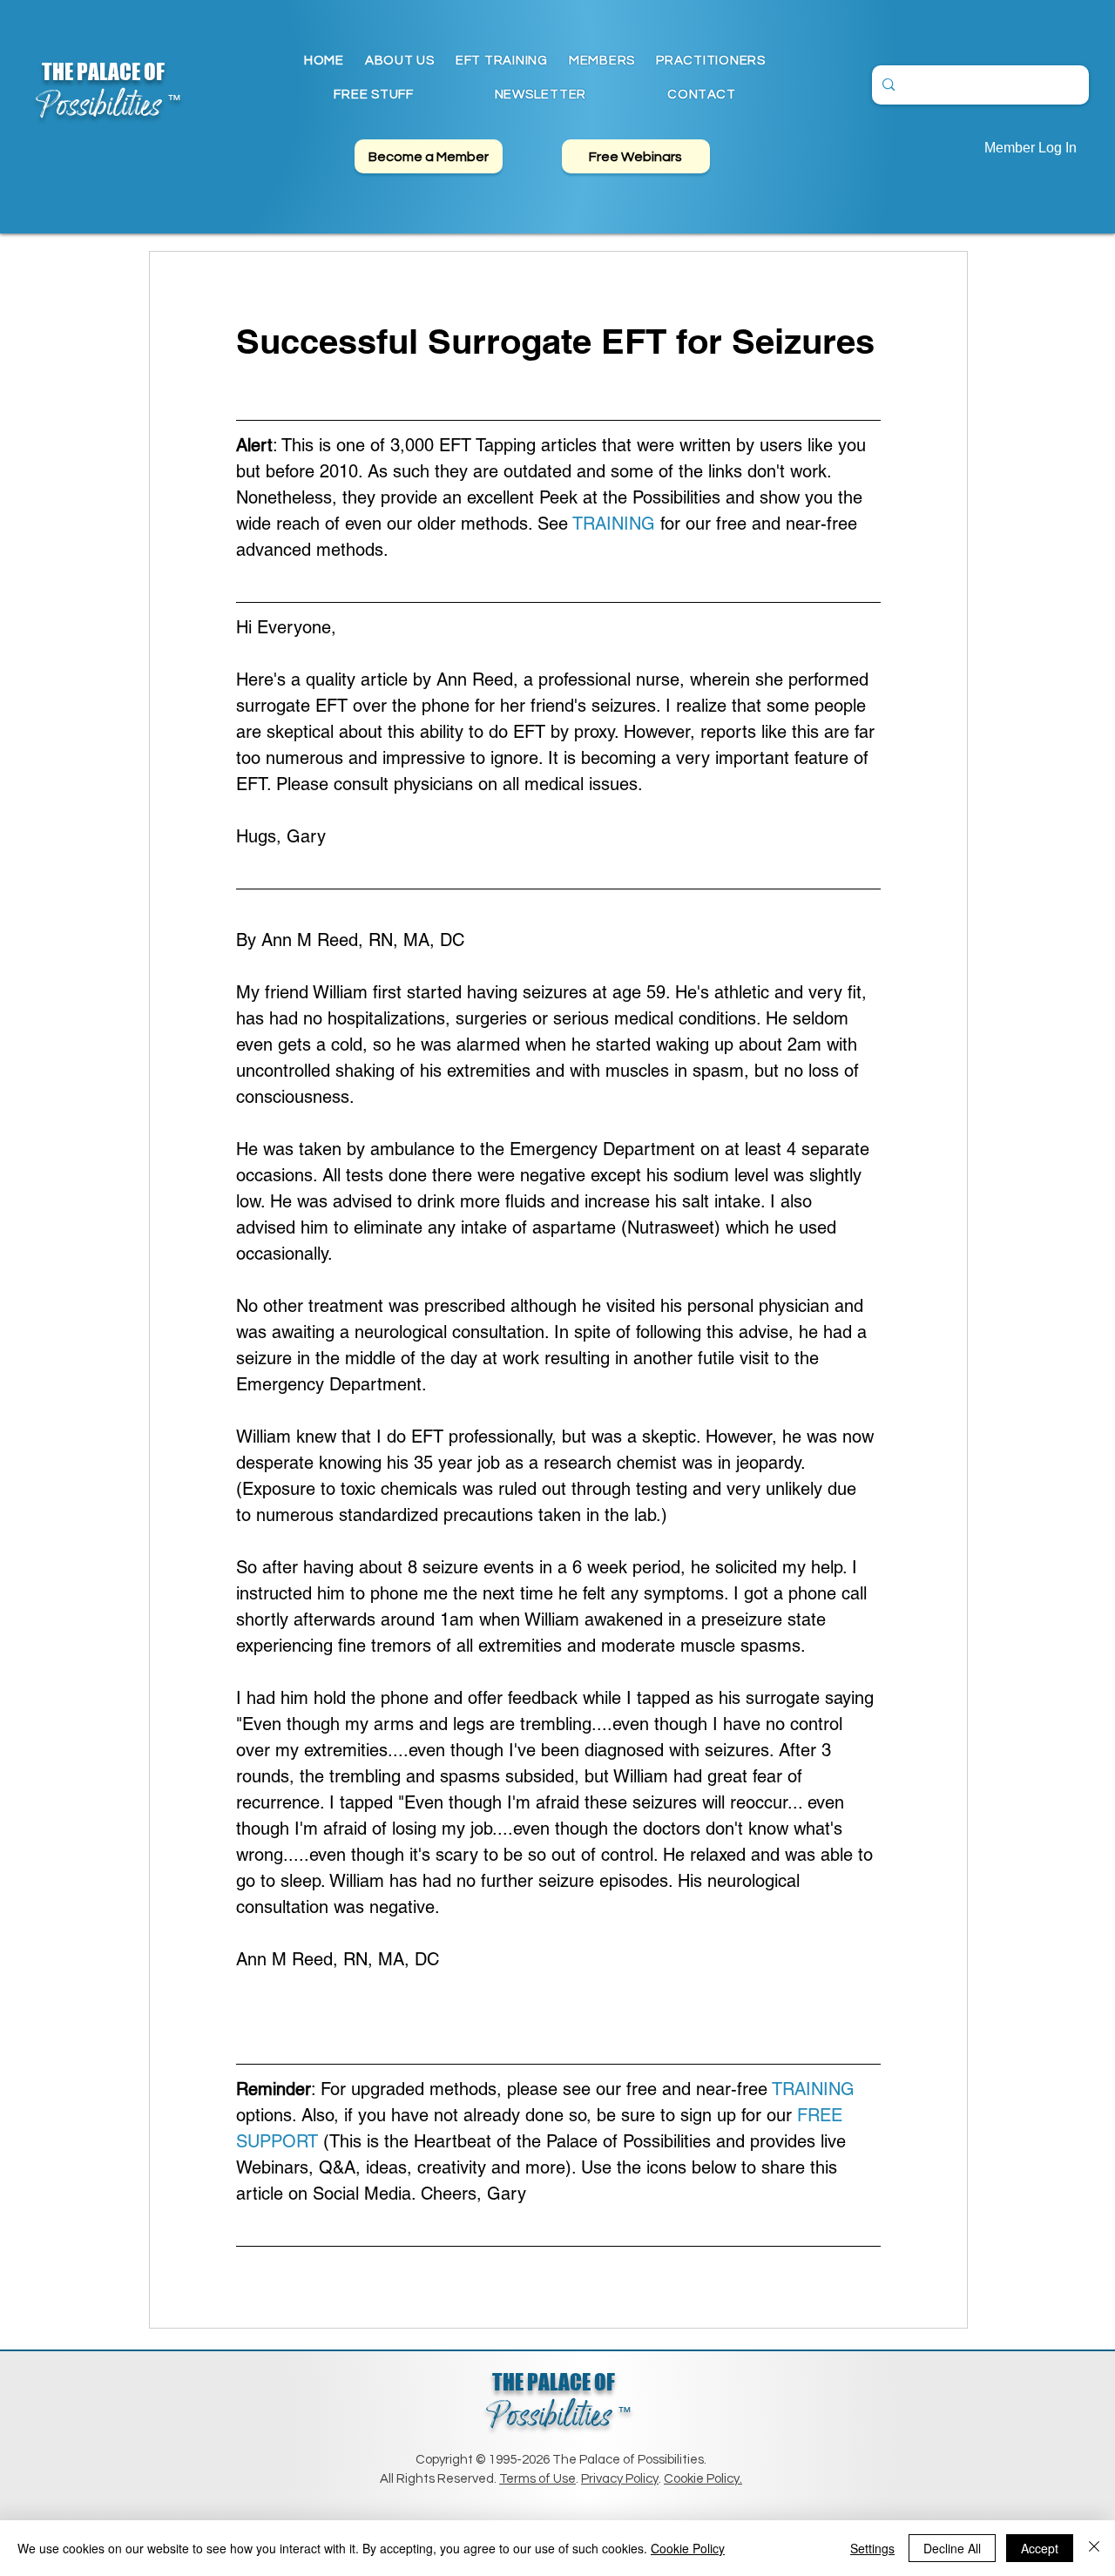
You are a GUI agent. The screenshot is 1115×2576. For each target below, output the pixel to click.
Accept (1040, 2548)
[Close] (1094, 2548)
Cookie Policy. (703, 2479)
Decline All (952, 2548)
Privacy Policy (620, 2479)
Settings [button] (872, 2548)
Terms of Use (537, 2479)
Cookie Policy (688, 2548)
